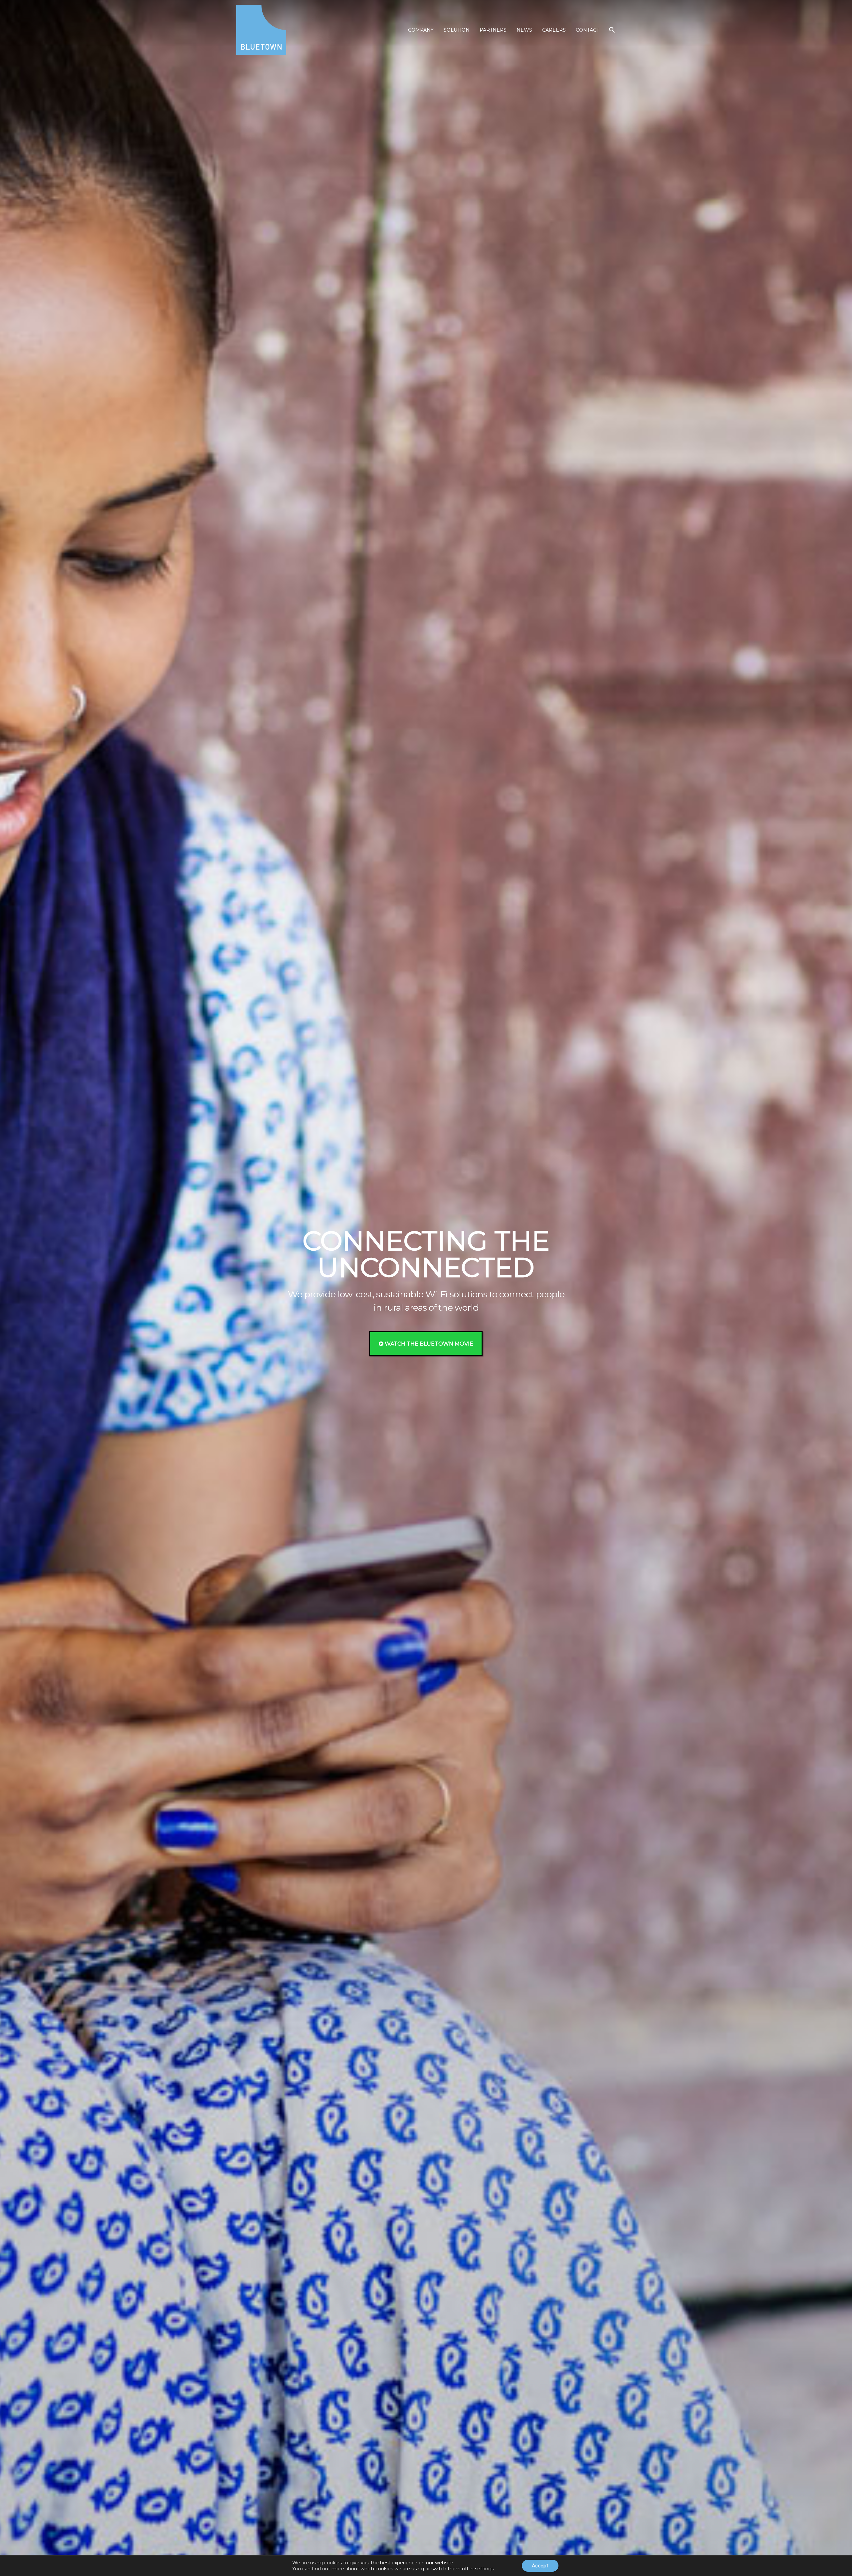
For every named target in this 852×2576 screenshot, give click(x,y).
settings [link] (484, 2569)
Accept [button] (540, 2566)
